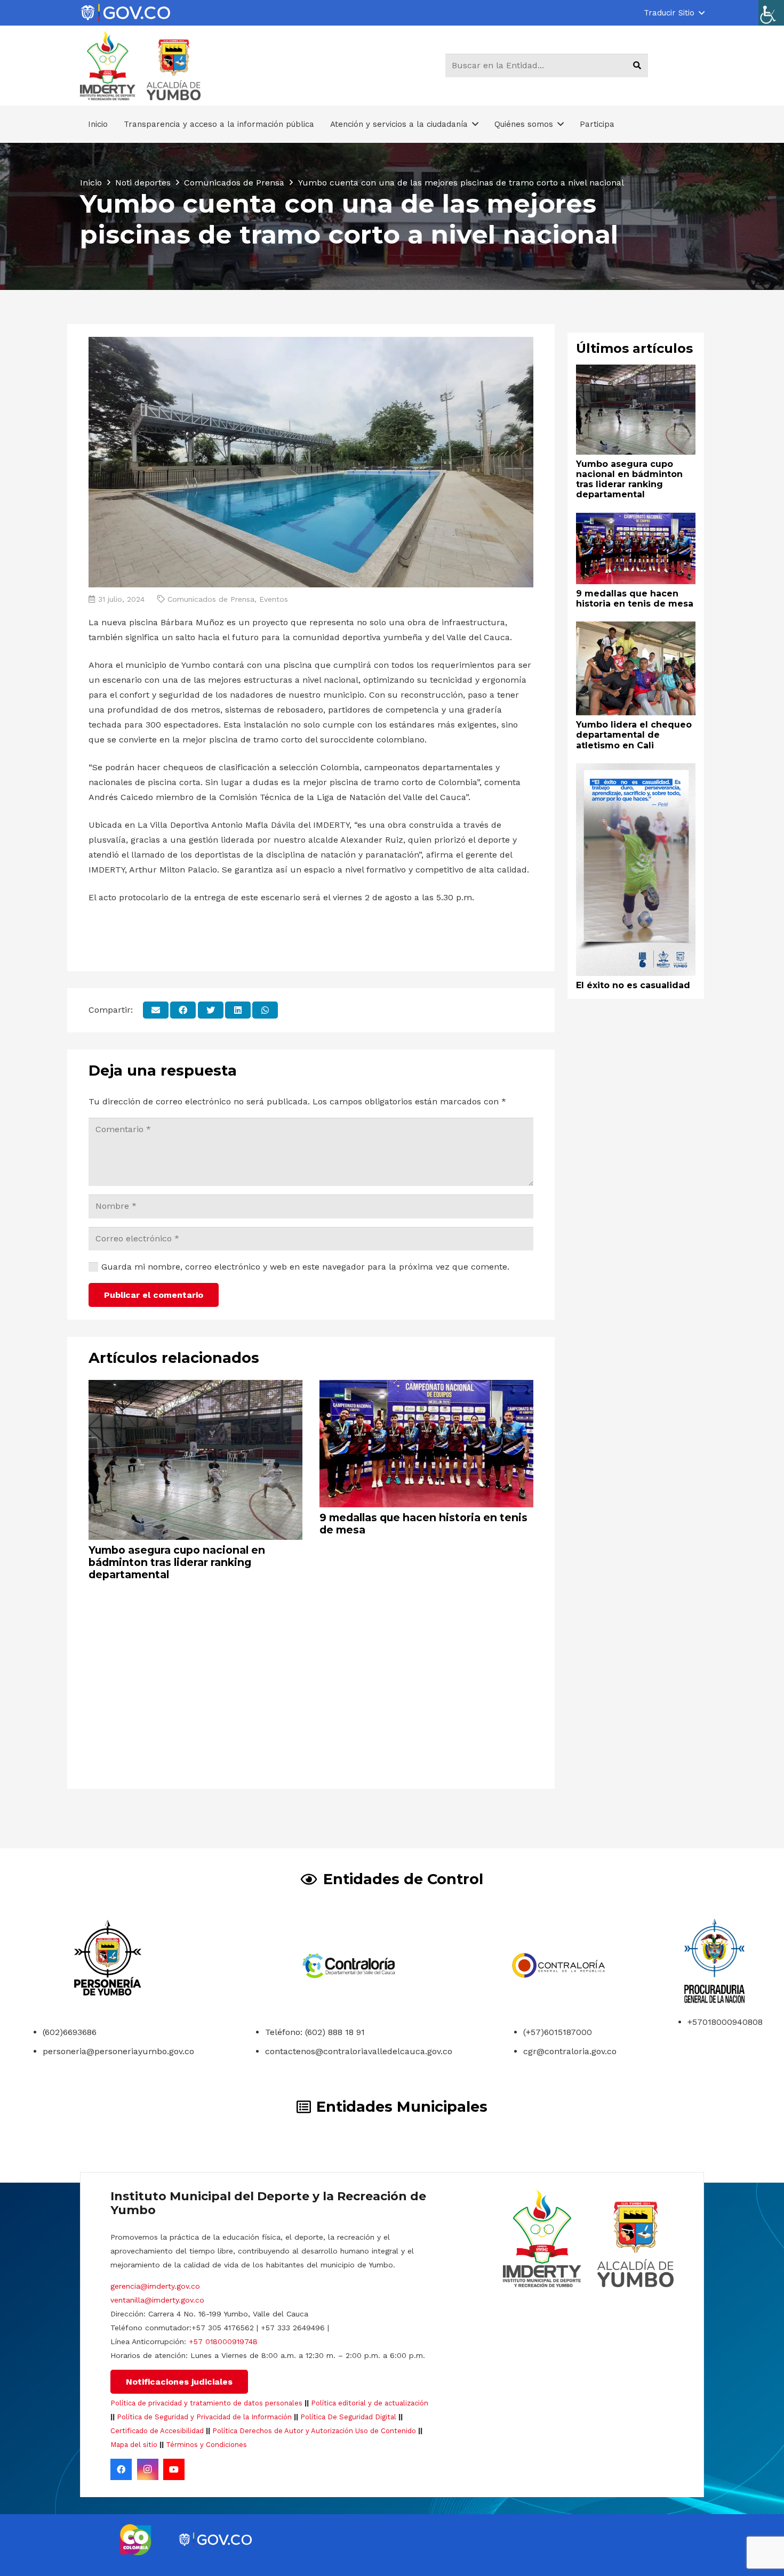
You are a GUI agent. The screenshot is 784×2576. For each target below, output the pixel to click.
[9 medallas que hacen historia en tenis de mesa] (426, 1387)
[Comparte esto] (183, 1010)
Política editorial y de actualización (370, 2403)
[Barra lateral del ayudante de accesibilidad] (771, 13)
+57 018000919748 (223, 2341)
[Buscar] (637, 66)
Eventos (274, 599)
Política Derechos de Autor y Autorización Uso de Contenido (314, 2431)
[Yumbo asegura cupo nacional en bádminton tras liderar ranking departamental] (195, 1387)
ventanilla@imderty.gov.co (157, 2300)
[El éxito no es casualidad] (636, 770)
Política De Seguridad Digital (348, 2417)
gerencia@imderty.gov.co (155, 2286)
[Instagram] (148, 2469)
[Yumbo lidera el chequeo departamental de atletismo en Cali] (636, 629)
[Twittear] (211, 1010)
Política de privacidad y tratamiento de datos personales (206, 2403)
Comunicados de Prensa (211, 599)
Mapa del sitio (134, 2445)
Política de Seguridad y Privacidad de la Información (204, 2417)
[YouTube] (174, 2469)
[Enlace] (125, 13)
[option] (136, 2540)
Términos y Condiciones (206, 2445)
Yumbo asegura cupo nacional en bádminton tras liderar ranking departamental (177, 1562)
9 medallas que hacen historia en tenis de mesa (423, 1524)
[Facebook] (121, 2469)
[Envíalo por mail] (156, 1010)
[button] (674, 13)
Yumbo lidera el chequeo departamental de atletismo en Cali (634, 735)
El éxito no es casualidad (633, 985)
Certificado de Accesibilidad (157, 2431)
